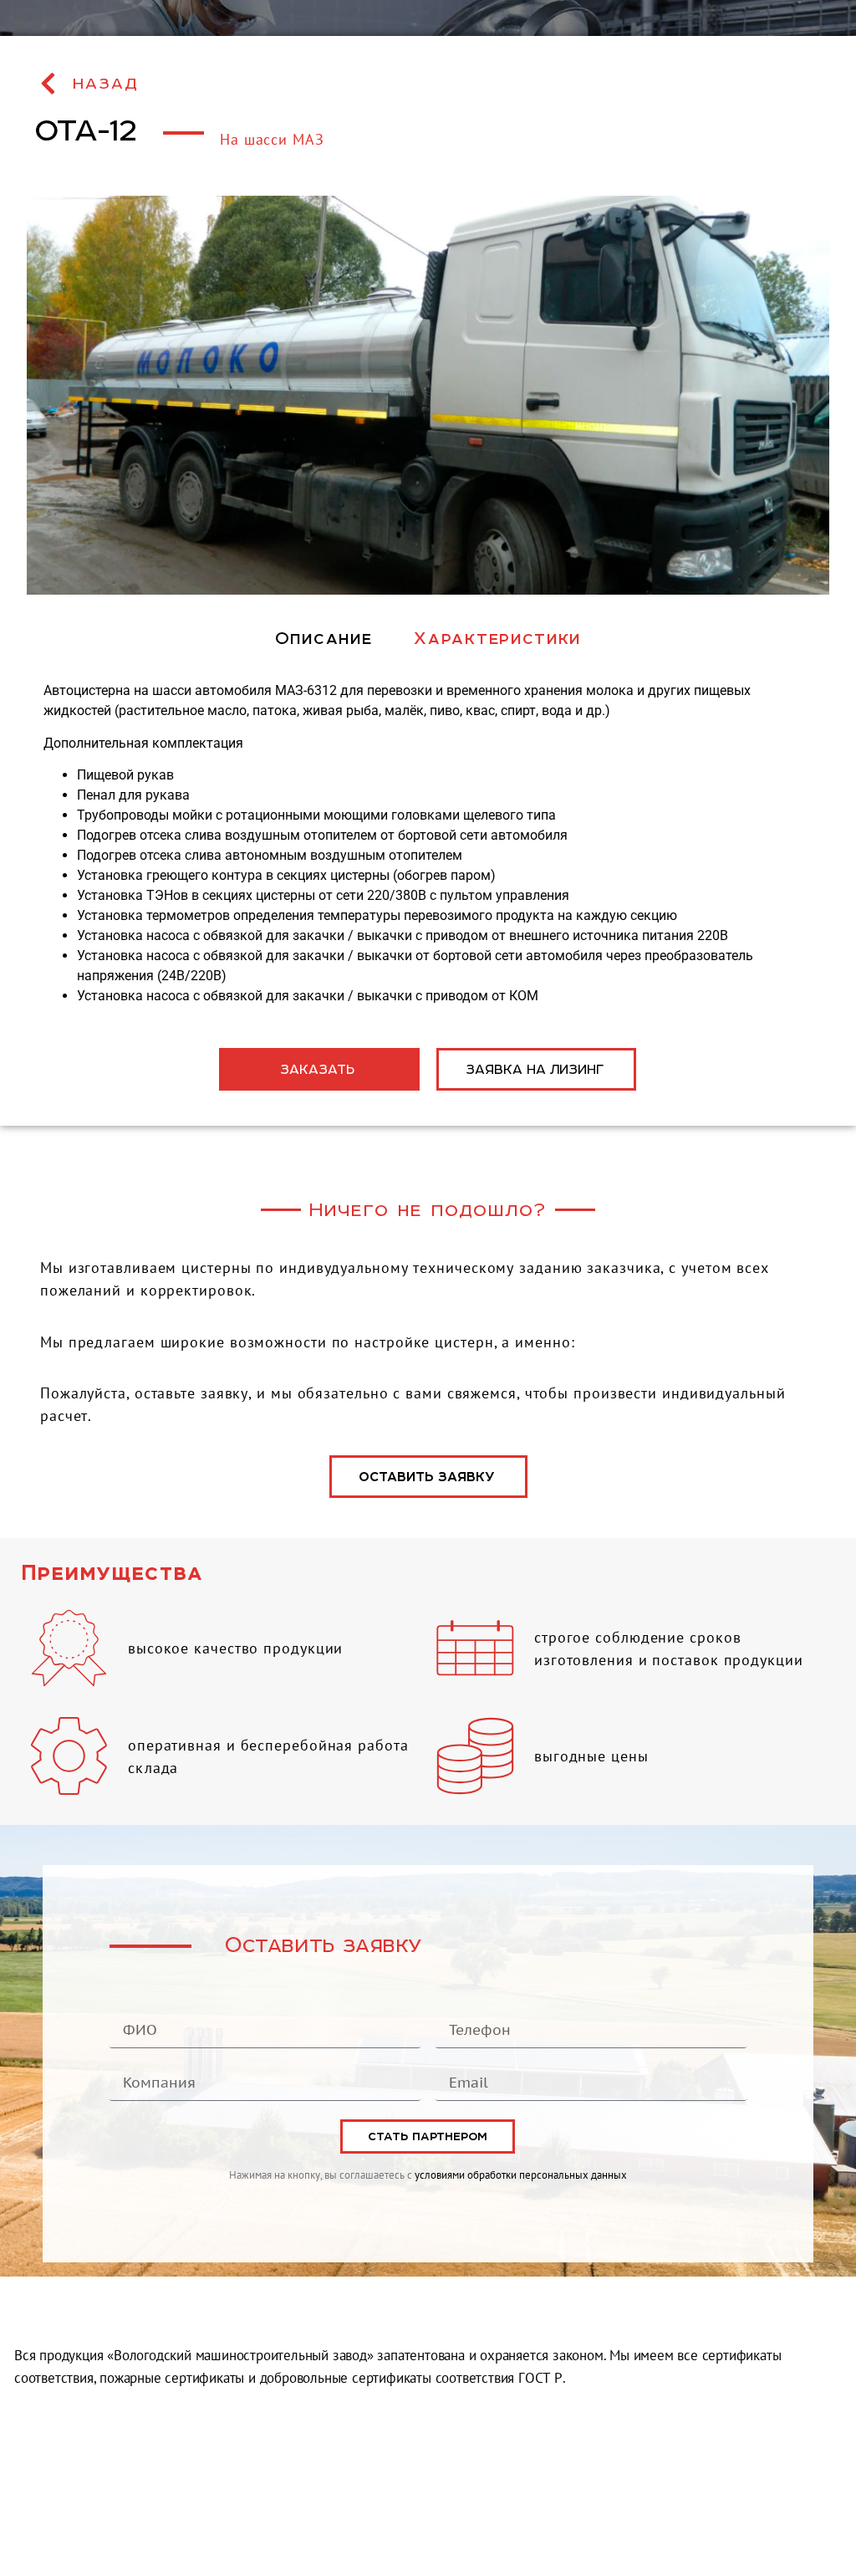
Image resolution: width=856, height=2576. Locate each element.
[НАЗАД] (48, 84)
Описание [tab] (324, 638)
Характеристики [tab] (497, 638)
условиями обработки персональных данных (521, 2175)
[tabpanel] (428, 843)
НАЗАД (106, 84)
